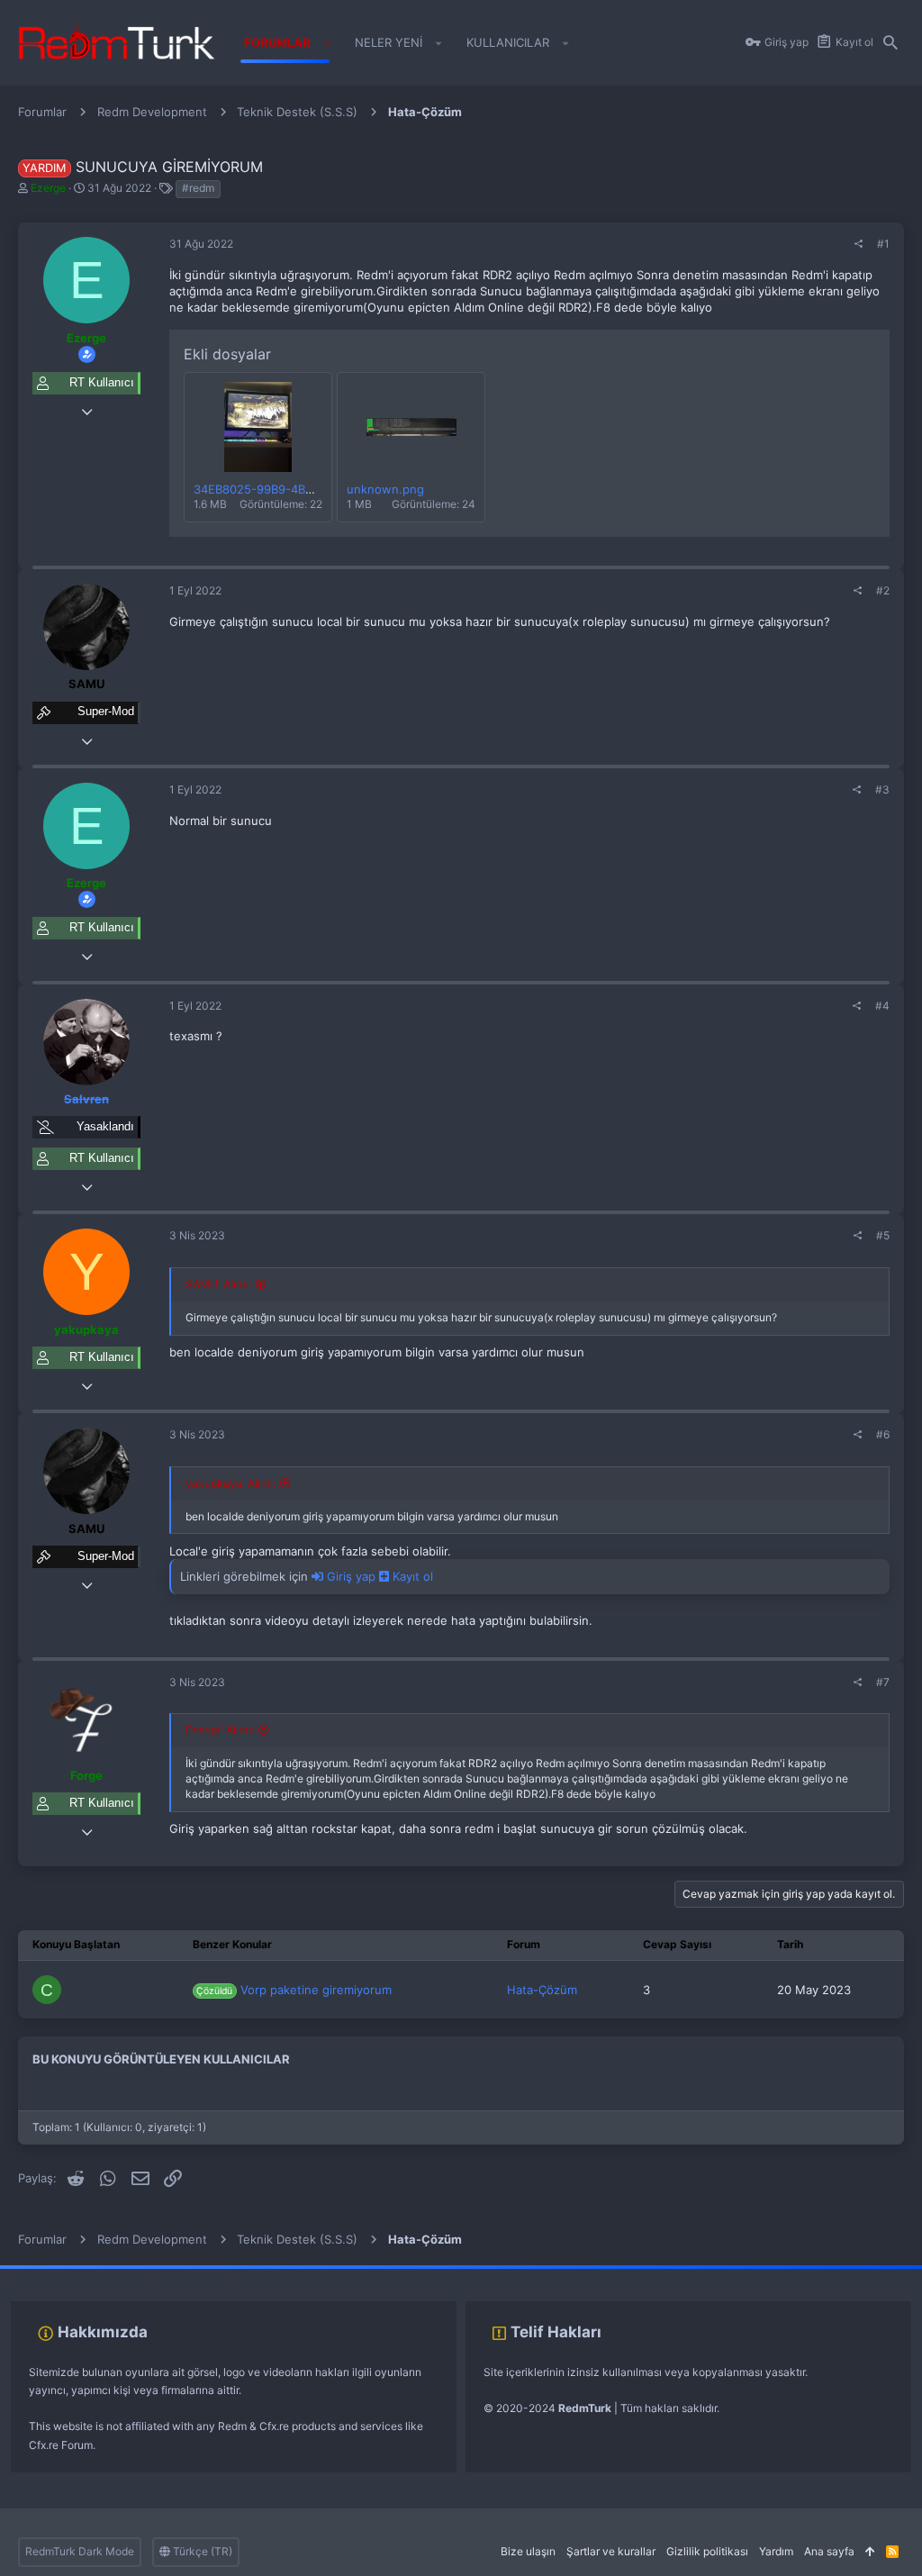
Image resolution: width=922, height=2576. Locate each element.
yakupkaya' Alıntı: (230, 1483)
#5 (883, 1235)
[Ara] (890, 43)
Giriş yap (351, 1576)
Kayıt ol (411, 1576)
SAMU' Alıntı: (218, 1284)
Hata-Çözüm (542, 1990)
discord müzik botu (285, 2274)
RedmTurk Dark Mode (80, 2551)
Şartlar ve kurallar (611, 2551)
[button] (327, 43)
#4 (882, 1006)
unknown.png (385, 489)
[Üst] (870, 2552)
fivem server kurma (48, 2274)
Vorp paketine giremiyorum (294, 1990)
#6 (883, 1434)
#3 (882, 789)
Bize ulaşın (528, 2551)
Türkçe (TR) (201, 2551)
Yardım (776, 2551)
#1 (883, 244)
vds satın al (127, 2274)
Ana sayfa (829, 2551)
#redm (198, 188)
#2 (883, 590)
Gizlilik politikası (707, 2551)
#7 (883, 1682)
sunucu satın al (196, 2274)
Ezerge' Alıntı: (220, 1730)
